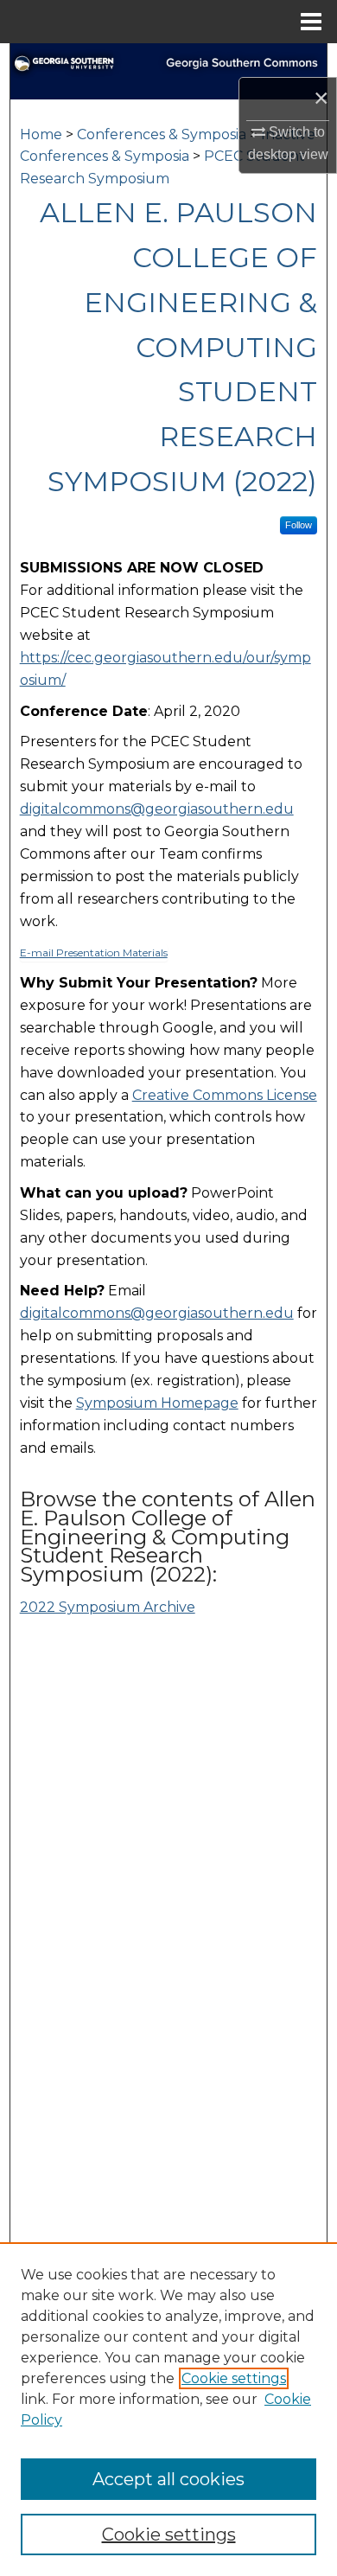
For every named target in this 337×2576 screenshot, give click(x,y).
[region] (168, 2409)
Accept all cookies (168, 2479)
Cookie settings (234, 2378)
